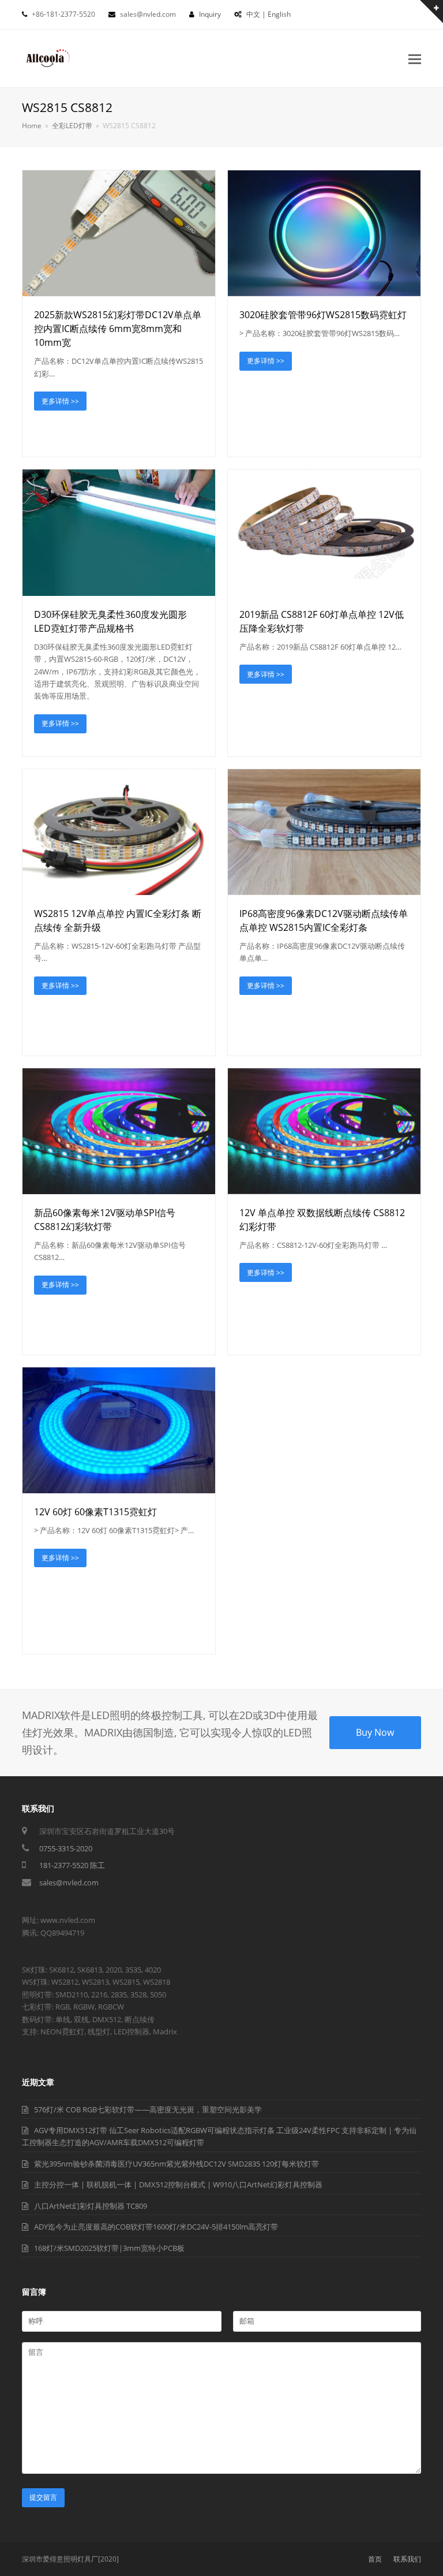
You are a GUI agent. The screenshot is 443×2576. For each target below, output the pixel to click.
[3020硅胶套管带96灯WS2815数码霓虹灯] (324, 233)
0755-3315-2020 (66, 1848)
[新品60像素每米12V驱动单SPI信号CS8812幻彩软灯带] (119, 1131)
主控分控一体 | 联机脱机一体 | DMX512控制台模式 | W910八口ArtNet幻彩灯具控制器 (178, 2184)
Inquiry (210, 14)
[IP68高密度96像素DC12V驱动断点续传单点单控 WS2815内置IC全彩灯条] (324, 832)
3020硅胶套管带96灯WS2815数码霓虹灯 (323, 315)
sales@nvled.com (69, 1882)
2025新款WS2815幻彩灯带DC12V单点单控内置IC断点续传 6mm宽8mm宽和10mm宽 (118, 329)
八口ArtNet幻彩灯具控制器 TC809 (91, 2206)
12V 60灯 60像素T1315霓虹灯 (95, 1512)
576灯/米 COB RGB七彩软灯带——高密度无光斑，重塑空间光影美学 (148, 2109)
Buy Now (375, 1732)
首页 (375, 2559)
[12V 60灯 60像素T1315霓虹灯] (119, 1430)
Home (32, 125)
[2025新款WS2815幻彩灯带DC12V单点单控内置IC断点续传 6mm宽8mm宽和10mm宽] (119, 233)
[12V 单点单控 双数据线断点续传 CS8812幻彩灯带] (324, 1131)
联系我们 (407, 2559)
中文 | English (269, 14)
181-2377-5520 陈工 (72, 1865)
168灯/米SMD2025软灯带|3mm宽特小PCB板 (109, 2248)
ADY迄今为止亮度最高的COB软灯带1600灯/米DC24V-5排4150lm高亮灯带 (156, 2227)
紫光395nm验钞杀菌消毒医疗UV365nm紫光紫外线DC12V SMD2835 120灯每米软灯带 (177, 2164)
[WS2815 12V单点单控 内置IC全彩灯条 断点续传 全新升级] (119, 832)
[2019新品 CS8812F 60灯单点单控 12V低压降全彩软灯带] (324, 532)
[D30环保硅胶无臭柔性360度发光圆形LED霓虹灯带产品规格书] (119, 532)
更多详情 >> (60, 401)
